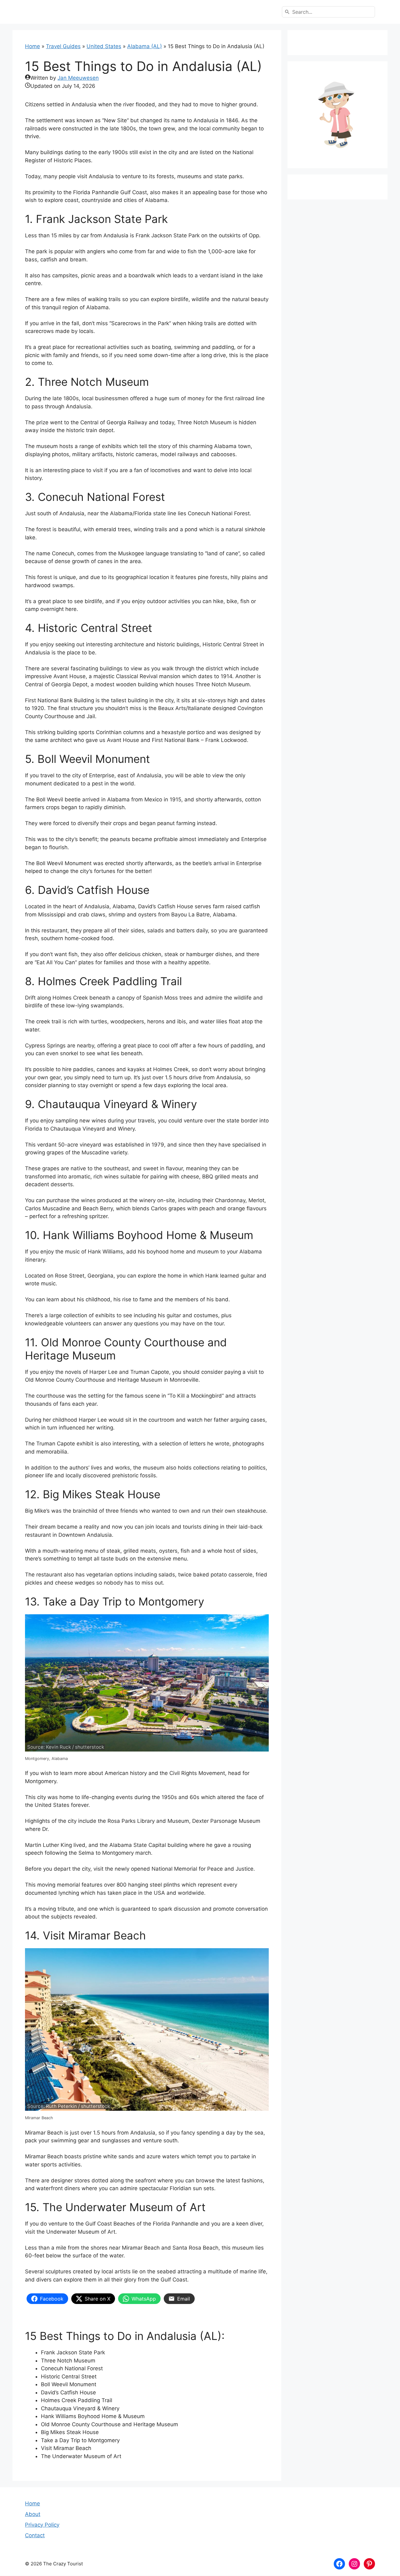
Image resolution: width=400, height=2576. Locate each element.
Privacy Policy (42, 2525)
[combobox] (328, 12)
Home (32, 46)
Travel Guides (63, 46)
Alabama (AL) (145, 46)
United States (104, 46)
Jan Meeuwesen (78, 78)
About (33, 2514)
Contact (35, 2535)
